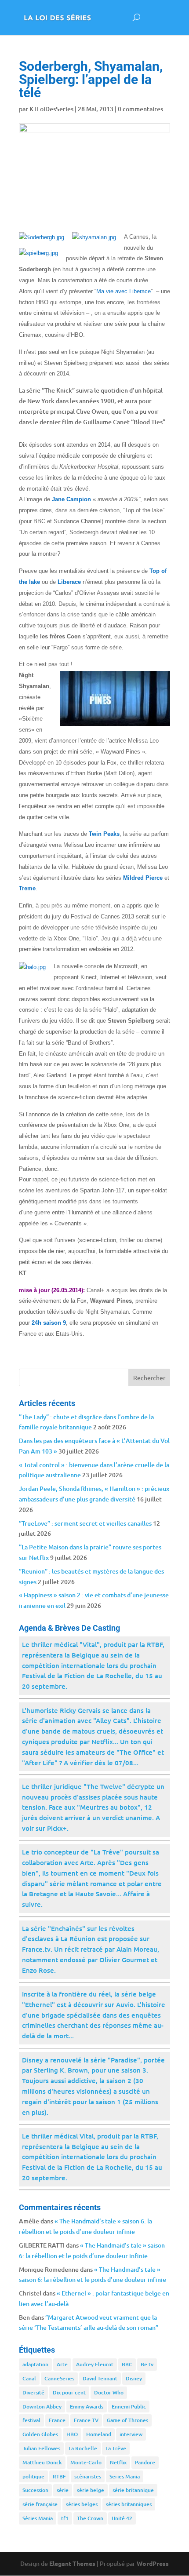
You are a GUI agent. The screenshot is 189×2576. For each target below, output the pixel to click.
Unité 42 (122, 2518)
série (63, 2490)
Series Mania (125, 2476)
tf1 (65, 2518)
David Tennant (100, 2378)
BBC (127, 2364)
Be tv (147, 2364)
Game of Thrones (127, 2420)
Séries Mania (38, 2518)
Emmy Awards (87, 2407)
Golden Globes (40, 2434)
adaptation (35, 2364)
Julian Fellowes (41, 2448)
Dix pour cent (69, 2392)
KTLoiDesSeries (51, 109)
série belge (91, 2490)
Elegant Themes (72, 2563)
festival (31, 2420)
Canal (29, 2378)
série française (40, 2504)
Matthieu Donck (42, 2462)
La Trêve (116, 2448)
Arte (62, 2364)
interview (131, 2434)
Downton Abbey (42, 2407)
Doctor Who (109, 2392)
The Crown (90, 2518)
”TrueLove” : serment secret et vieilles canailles (85, 1523)
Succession (35, 2490)
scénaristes (88, 2476)
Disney (134, 2378)
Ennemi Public (129, 2407)
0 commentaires (140, 109)
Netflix (118, 2462)
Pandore (145, 2462)
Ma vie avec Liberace (124, 291)
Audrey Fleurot (95, 2364)
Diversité (33, 2392)
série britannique (133, 2490)
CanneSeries (59, 2378)
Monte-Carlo (86, 2462)
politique (33, 2476)
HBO (72, 2434)
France (57, 2420)
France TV (86, 2420)
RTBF (59, 2476)
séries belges (82, 2504)
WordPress (153, 2563)
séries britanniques (129, 2504)
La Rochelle (83, 2448)
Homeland (99, 2434)
